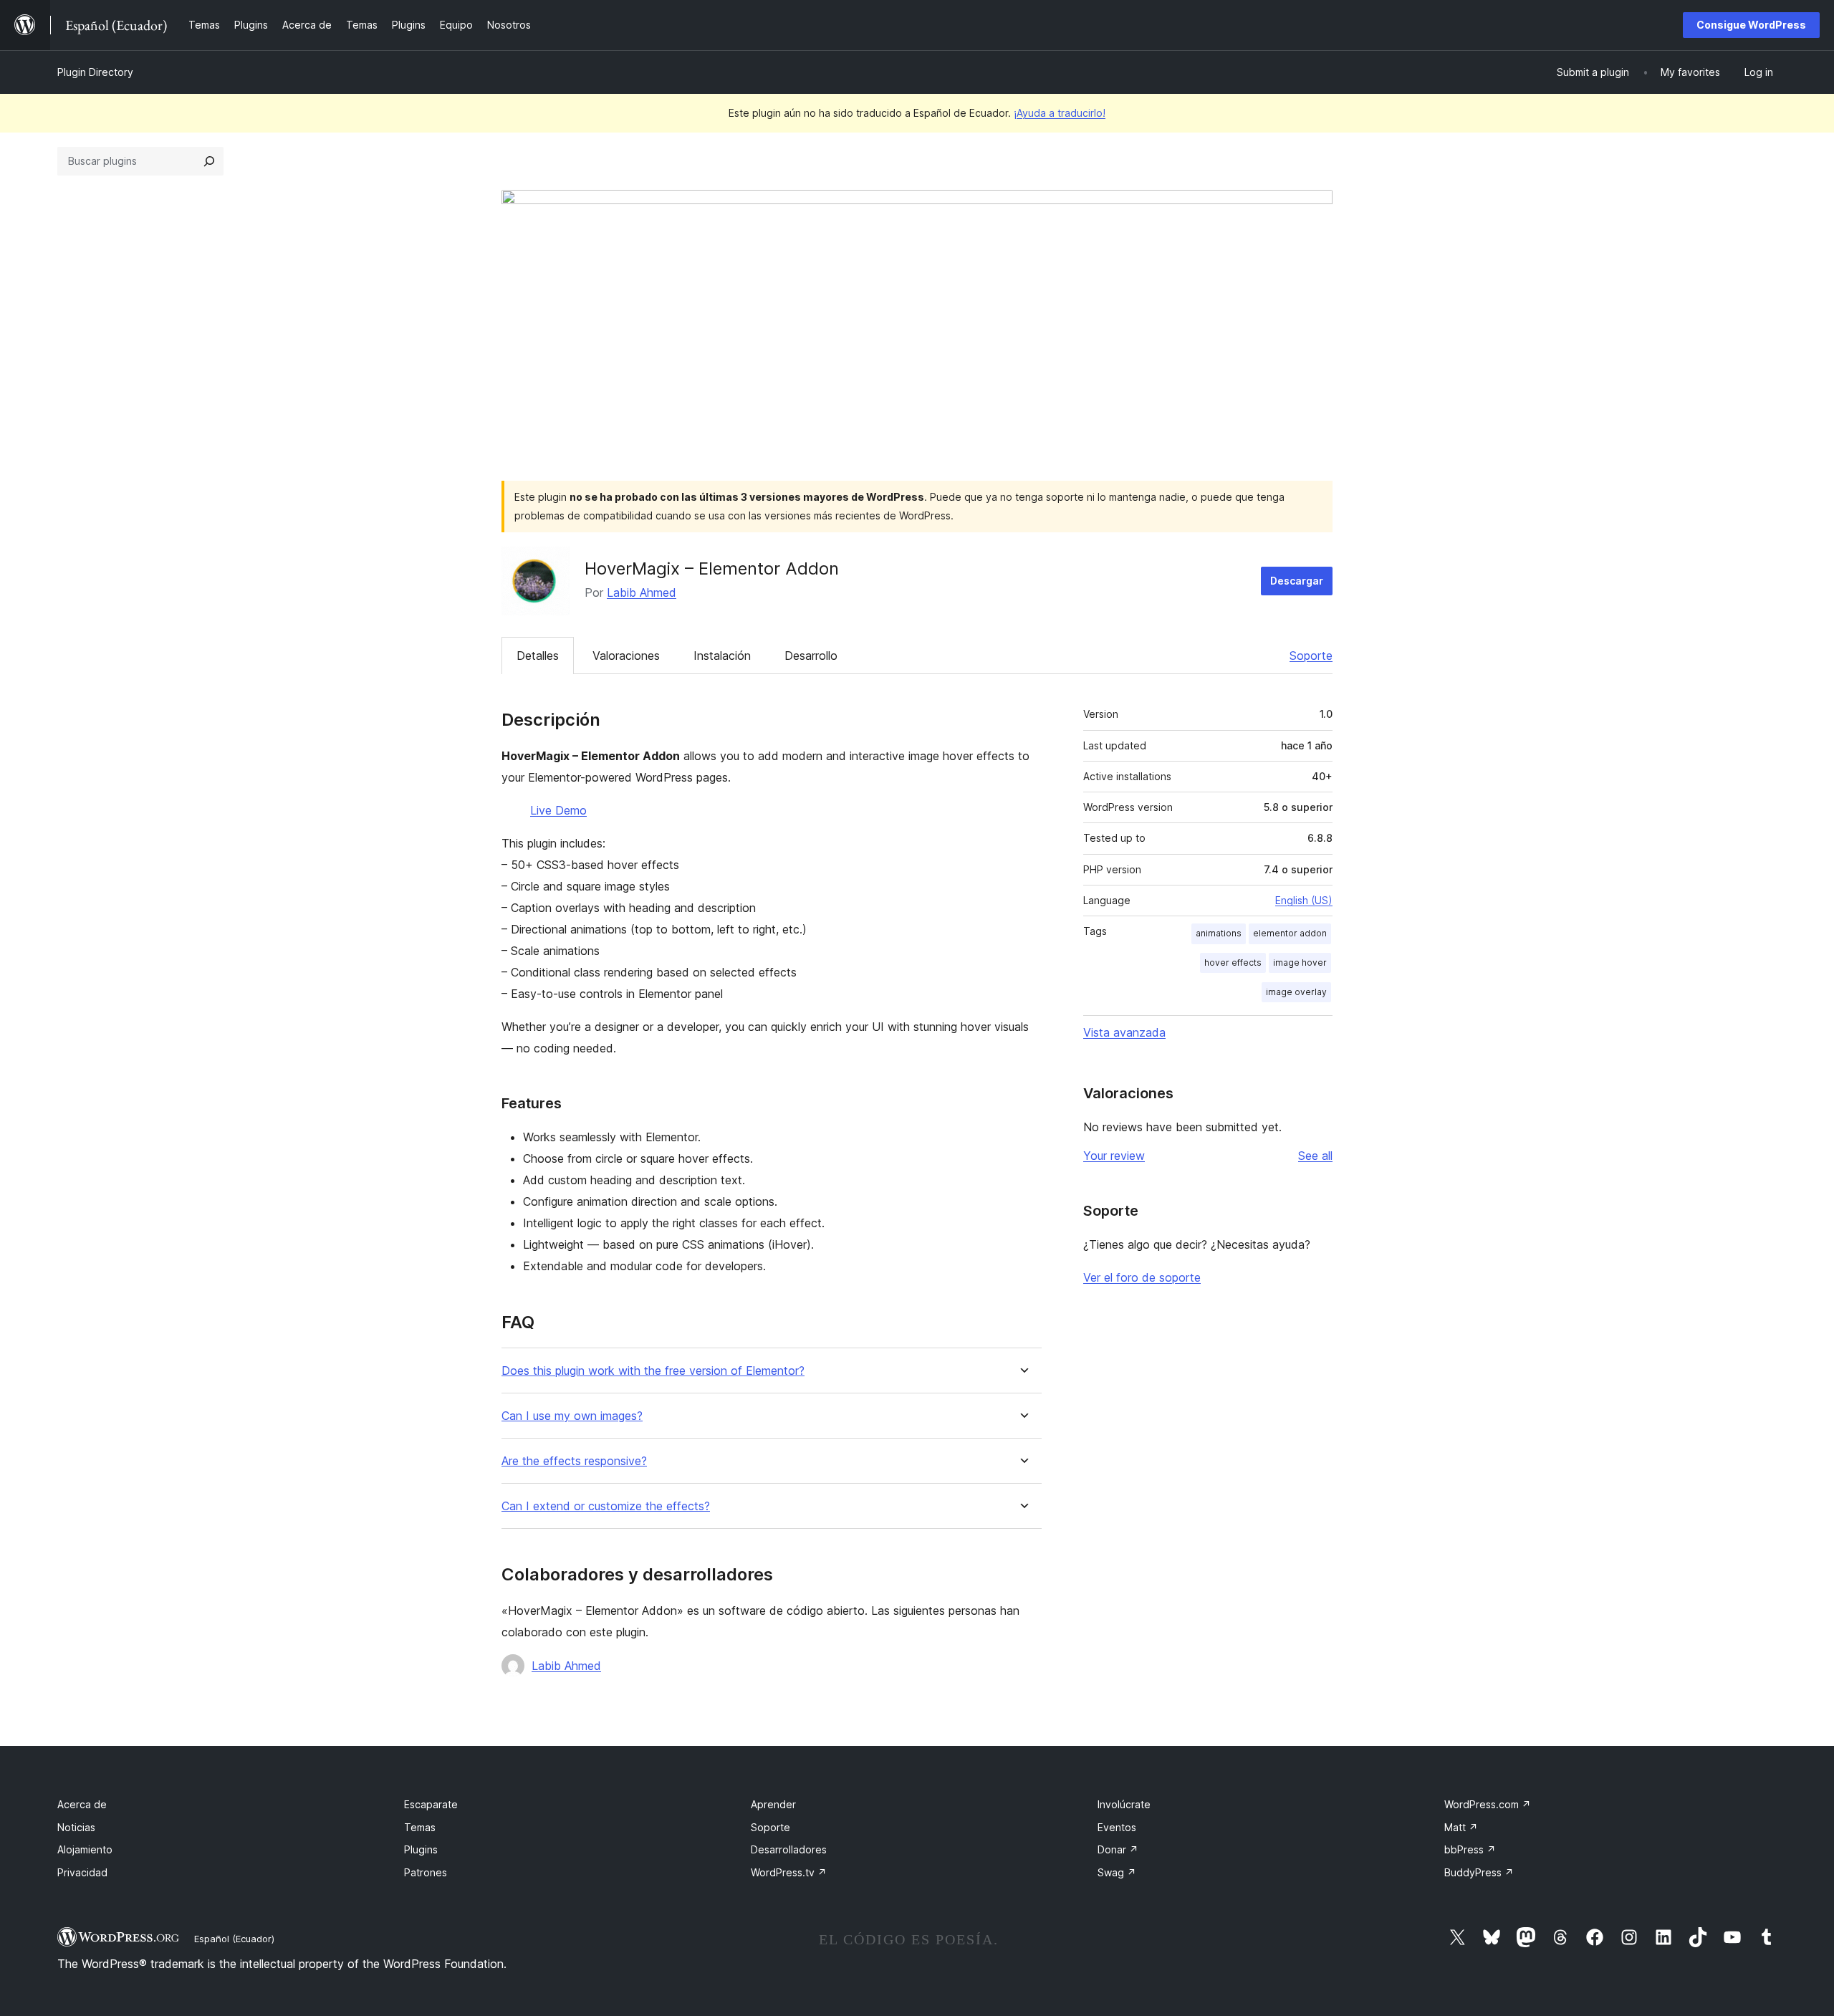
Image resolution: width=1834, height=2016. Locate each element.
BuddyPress (1479, 1872)
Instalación (722, 656)
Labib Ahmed (642, 592)
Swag (1117, 1872)
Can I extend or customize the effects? (606, 1506)
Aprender (773, 1804)
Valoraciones (626, 656)
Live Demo (558, 810)
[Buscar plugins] (209, 161)
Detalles (538, 656)
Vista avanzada (1124, 1032)
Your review (1114, 1156)
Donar (1118, 1849)
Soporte (1311, 656)
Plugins (421, 1849)
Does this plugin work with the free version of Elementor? (653, 1371)
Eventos (1117, 1827)
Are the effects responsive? (574, 1461)
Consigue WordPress (1751, 25)
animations (1219, 933)
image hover (1300, 963)
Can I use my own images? (572, 1416)
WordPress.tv (789, 1872)
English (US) (1304, 900)
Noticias (76, 1827)
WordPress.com (1488, 1804)
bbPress (1470, 1849)
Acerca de (82, 1804)
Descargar (1297, 581)
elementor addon (1290, 933)
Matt (1461, 1827)
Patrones (426, 1872)
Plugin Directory (95, 72)
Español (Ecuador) (234, 1939)
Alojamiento (85, 1849)
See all (1315, 1156)
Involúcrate (1124, 1804)
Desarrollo (811, 656)
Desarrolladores (789, 1849)
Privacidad (82, 1872)
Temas (420, 1827)
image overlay (1296, 992)
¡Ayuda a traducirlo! (1060, 113)
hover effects (1233, 963)
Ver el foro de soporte (1142, 1277)
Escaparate (431, 1804)
